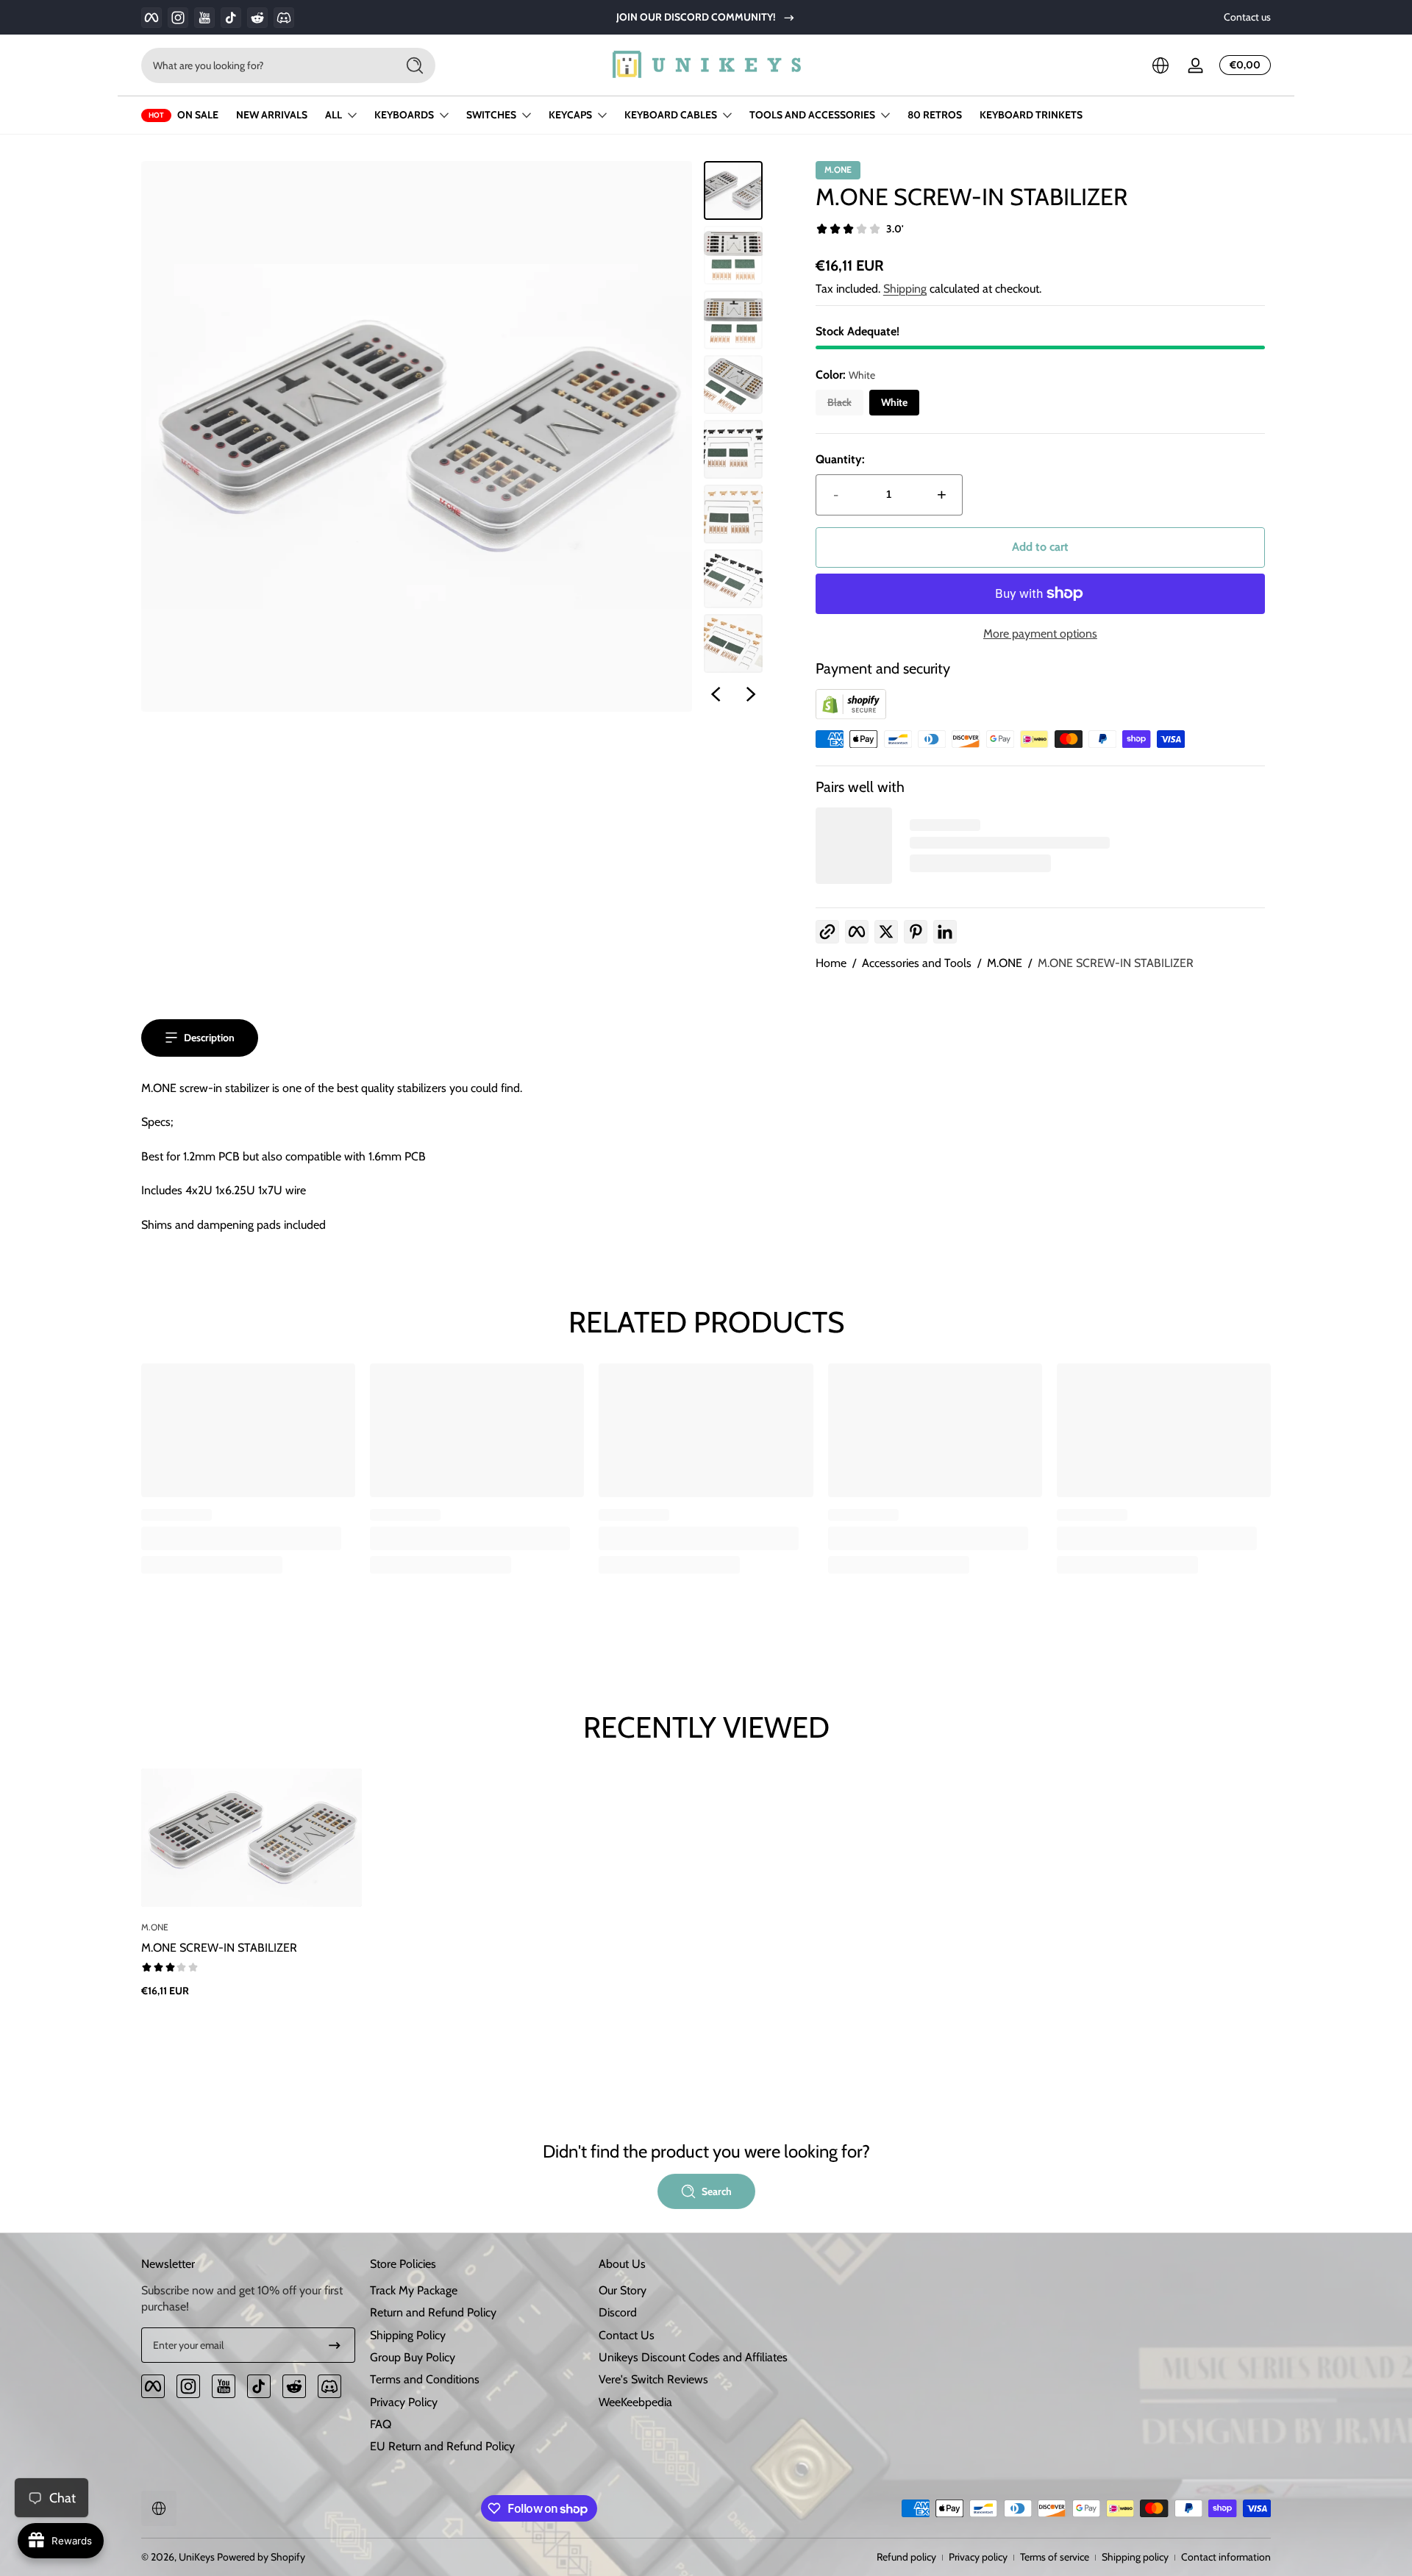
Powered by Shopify (261, 2557)
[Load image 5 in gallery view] (733, 449)
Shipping (905, 289)
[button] (1160, 65)
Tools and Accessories (812, 115)
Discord (618, 2312)
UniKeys (197, 2557)
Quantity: (840, 459)
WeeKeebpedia (635, 2402)
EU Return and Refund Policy (442, 2446)
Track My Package (414, 2290)
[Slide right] (751, 694)
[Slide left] (716, 694)
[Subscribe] (335, 2345)
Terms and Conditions (425, 2379)
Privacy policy (978, 2557)
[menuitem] (477, 2291)
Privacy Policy (404, 2402)
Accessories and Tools (917, 963)
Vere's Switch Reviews (653, 2379)
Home (831, 963)
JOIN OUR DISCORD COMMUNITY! (696, 17)
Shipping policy (1135, 2557)
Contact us (1247, 17)
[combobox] (265, 65)
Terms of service (1055, 2557)
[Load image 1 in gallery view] (733, 190)
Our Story (623, 2290)
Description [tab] (209, 1038)
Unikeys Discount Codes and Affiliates (693, 2357)
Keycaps (570, 115)
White (894, 402)
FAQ (381, 2424)
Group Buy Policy (413, 2357)
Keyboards (404, 115)
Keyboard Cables (671, 115)
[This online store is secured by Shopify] (851, 715)
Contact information (1226, 2557)
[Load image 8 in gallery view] (733, 643)
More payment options (1040, 634)
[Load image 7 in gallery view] (733, 579)
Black (839, 402)
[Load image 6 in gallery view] (733, 514)
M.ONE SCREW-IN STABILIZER (1116, 963)
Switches (491, 115)
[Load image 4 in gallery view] (733, 385)
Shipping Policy (408, 2335)
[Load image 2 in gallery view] (733, 255)
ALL (334, 115)
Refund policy (906, 2557)
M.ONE (1005, 963)
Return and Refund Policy (433, 2312)
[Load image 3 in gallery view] (733, 320)
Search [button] (717, 2191)
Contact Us (627, 2335)
